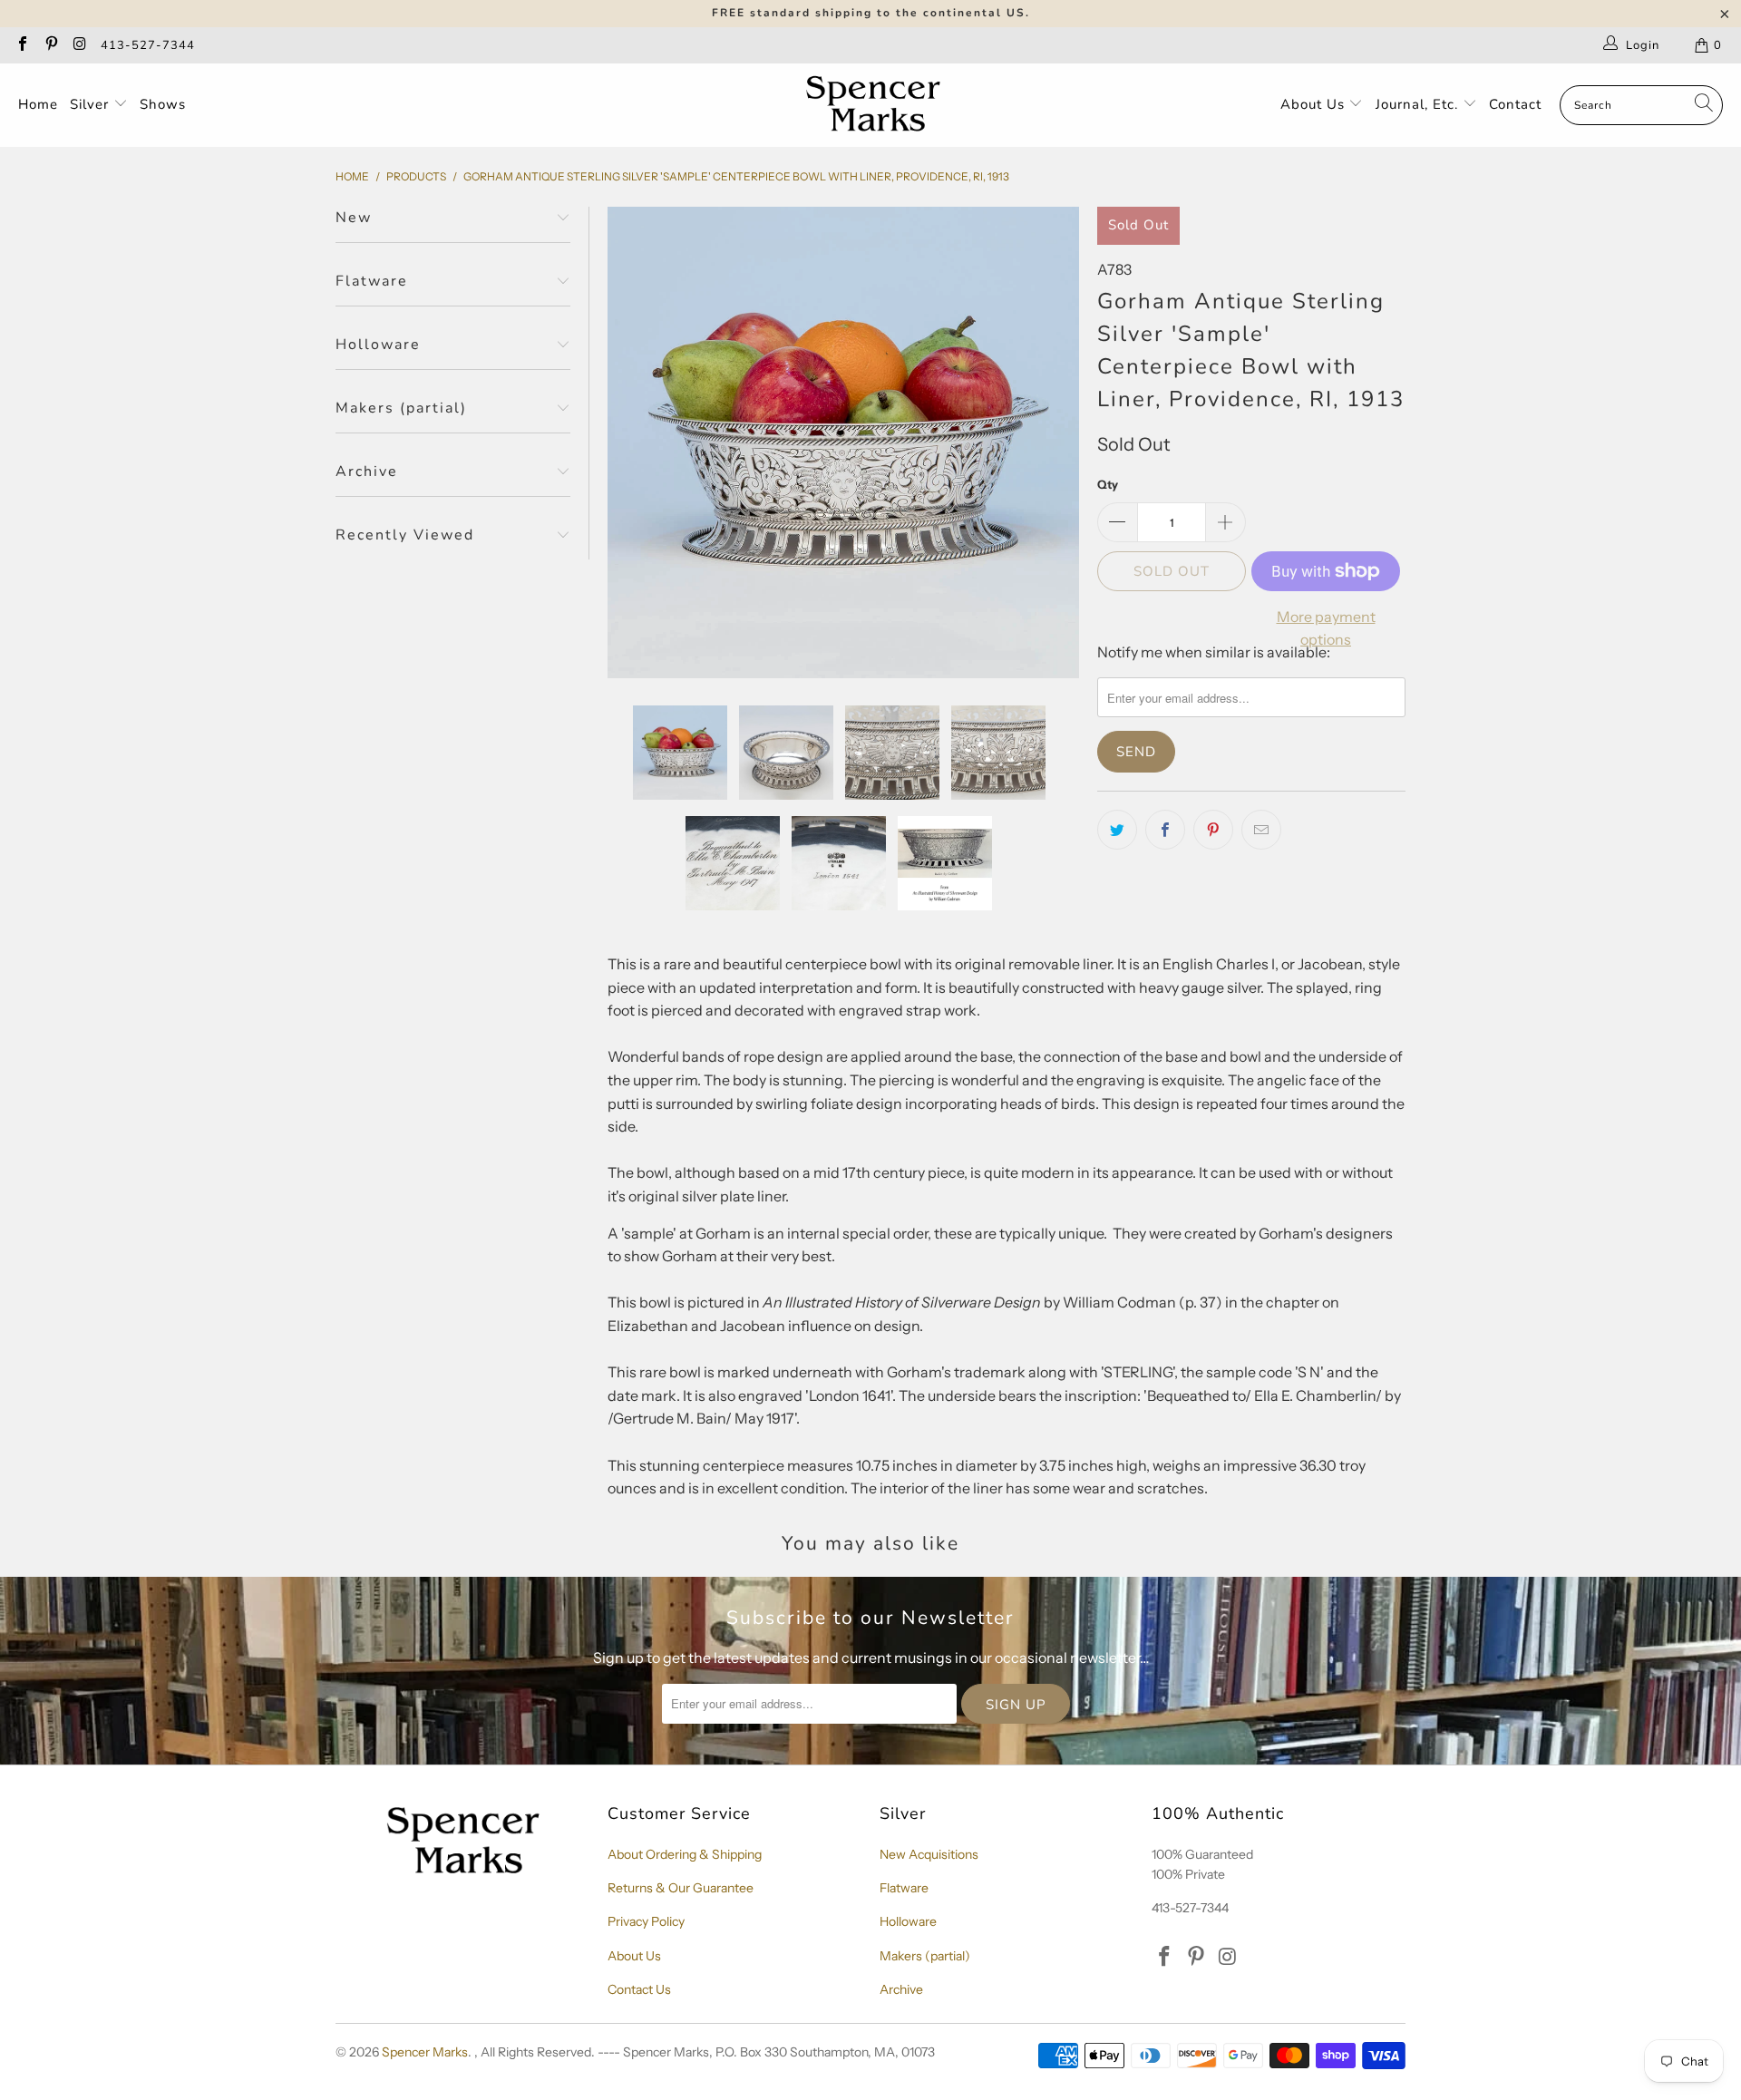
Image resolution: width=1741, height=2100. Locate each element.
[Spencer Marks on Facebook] (22, 45)
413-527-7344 (148, 45)
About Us (1315, 104)
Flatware (904, 1888)
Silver (92, 104)
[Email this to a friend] (1261, 830)
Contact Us (639, 1989)
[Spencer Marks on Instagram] (79, 45)
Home (38, 104)
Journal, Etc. (1419, 104)
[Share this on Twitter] (1117, 830)
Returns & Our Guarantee (681, 1888)
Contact (1515, 104)
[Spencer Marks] (877, 105)
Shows (163, 104)
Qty (1108, 484)
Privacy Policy (646, 1921)
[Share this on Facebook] (1165, 830)
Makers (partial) (925, 1956)
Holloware (908, 1921)
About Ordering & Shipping (685, 1854)
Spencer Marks (425, 2052)
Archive (901, 1989)
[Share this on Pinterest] (1213, 830)
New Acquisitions (929, 1854)
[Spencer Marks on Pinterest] (50, 45)
